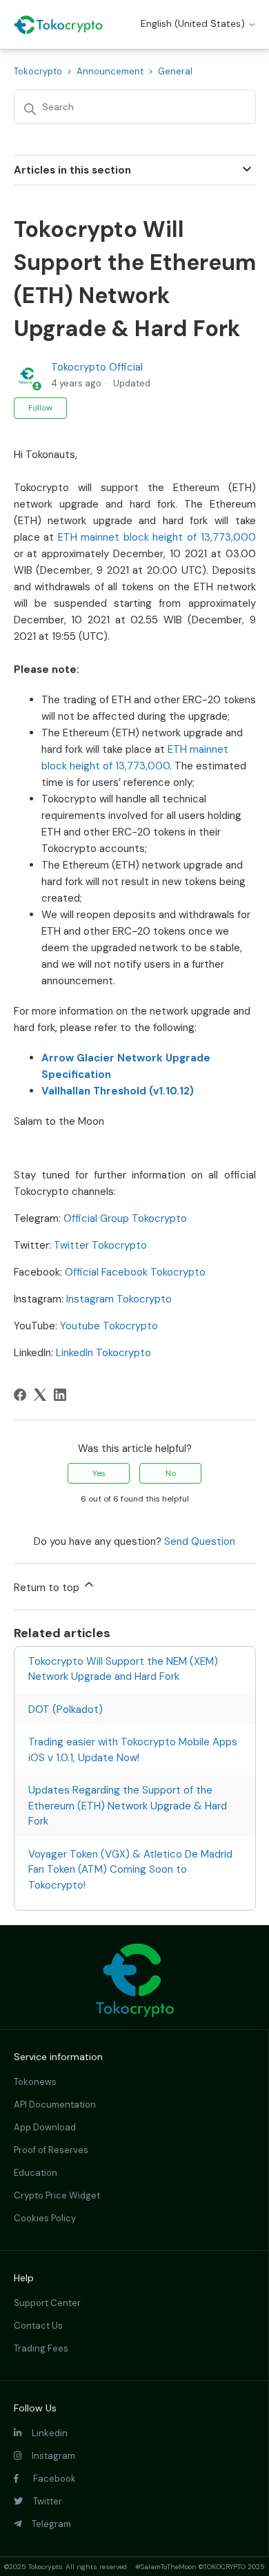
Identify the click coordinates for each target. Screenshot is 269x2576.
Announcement (110, 71)
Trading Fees (41, 2348)
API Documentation (55, 2105)
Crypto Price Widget (57, 2195)
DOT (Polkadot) (66, 1710)
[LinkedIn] (60, 1395)
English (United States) (194, 23)
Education (36, 2173)
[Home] (58, 25)
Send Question (200, 1541)
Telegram (46, 2524)
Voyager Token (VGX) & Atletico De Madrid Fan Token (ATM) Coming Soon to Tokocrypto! (130, 1870)
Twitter (42, 2501)
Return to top (48, 1588)
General (175, 71)
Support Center (47, 2303)
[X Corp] (40, 1395)
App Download (45, 2127)
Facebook (47, 2479)
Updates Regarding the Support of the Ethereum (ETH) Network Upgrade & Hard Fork (128, 1806)
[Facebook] (20, 1395)
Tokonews (35, 2082)
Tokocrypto (38, 71)
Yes (99, 1473)
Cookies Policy (45, 2218)
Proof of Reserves (51, 2150)
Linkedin (44, 2433)
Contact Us (38, 2326)
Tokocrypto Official (97, 367)
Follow (40, 408)
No (171, 1473)
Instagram (48, 2456)
